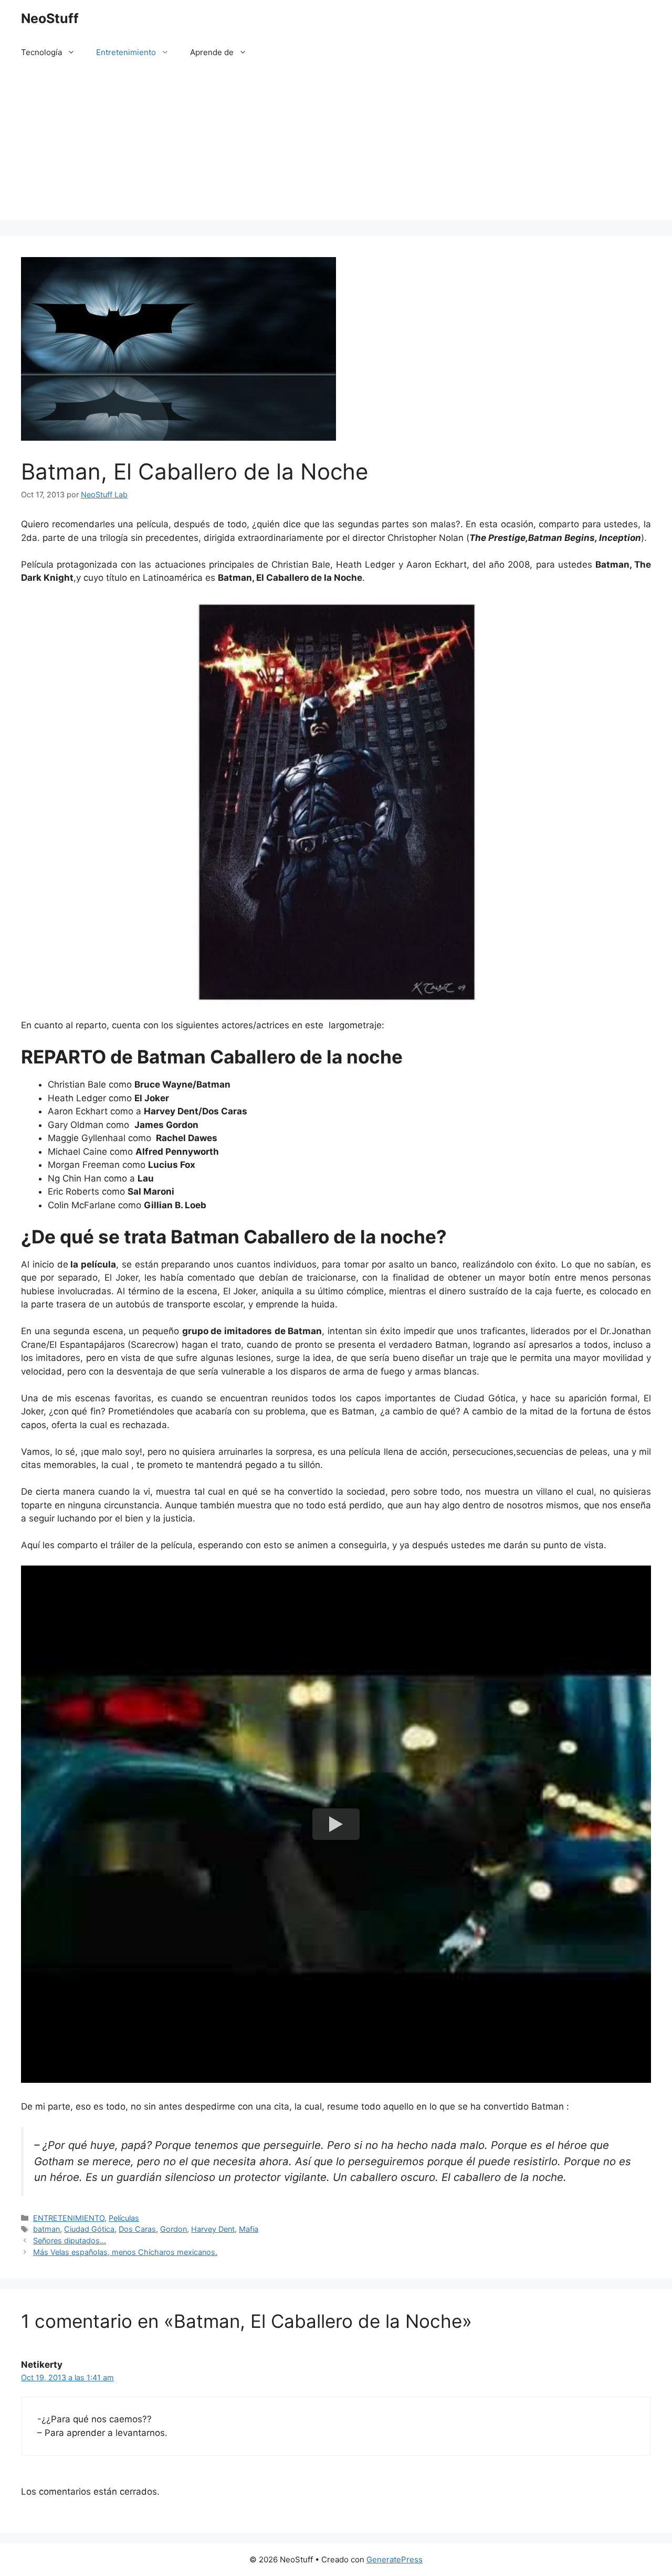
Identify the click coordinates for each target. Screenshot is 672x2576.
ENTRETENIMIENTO (69, 2218)
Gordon (174, 2229)
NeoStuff (50, 18)
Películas (124, 2218)
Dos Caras (137, 2229)
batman (46, 2229)
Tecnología (41, 52)
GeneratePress (395, 2559)
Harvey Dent (213, 2229)
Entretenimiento (126, 52)
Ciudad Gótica (89, 2229)
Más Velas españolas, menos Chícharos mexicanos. (125, 2252)
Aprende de (212, 52)
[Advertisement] (336, 147)
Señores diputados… (70, 2240)
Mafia (249, 2229)
